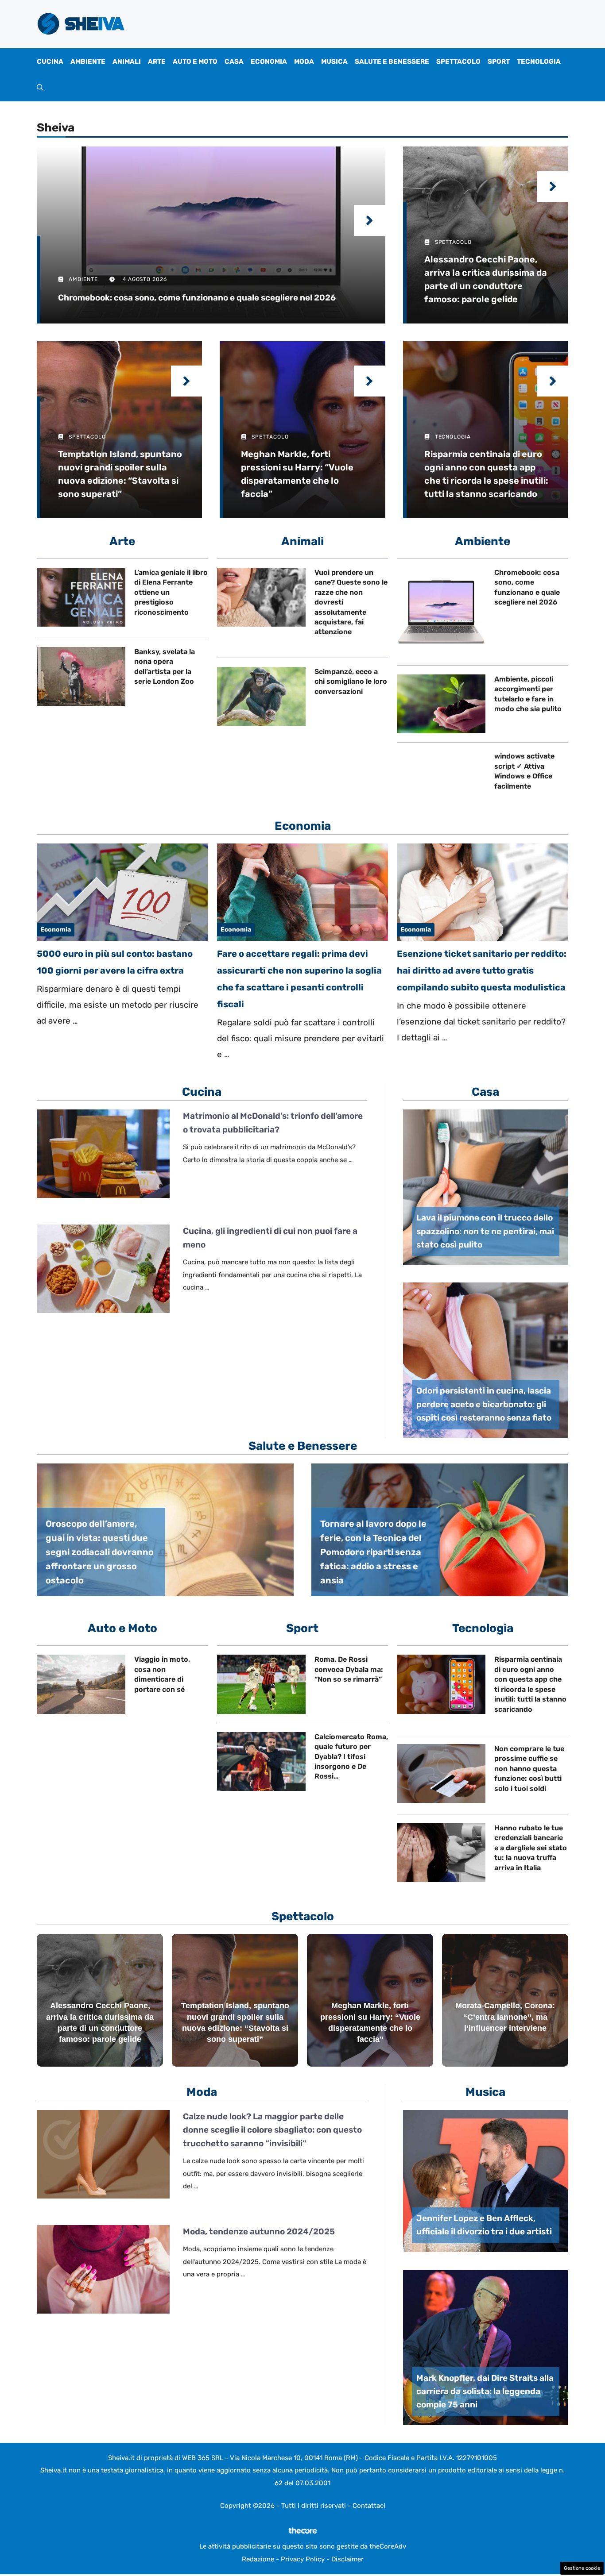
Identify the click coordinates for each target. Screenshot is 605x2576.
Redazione (258, 2559)
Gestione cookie (582, 2568)
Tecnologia (539, 62)
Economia (269, 62)
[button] (40, 88)
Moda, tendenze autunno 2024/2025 (259, 2231)
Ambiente (88, 62)
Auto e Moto (195, 62)
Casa (234, 62)
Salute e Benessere (392, 62)
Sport (499, 62)
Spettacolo (458, 62)
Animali (127, 62)
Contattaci (369, 2506)
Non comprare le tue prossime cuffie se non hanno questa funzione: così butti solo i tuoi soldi (529, 1769)
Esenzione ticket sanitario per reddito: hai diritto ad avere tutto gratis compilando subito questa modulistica (482, 970)
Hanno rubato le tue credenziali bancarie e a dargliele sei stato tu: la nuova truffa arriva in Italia (531, 1848)
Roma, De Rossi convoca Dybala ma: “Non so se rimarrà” (349, 1669)
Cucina (50, 62)
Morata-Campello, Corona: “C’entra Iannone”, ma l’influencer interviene (505, 2017)
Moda (304, 62)
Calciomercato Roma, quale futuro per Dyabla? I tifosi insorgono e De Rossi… (351, 1757)
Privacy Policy (303, 2559)
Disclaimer (347, 2559)
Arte (157, 62)
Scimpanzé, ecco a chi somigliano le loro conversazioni (351, 682)
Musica (334, 62)
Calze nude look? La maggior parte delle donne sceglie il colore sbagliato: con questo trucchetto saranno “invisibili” (272, 2130)
